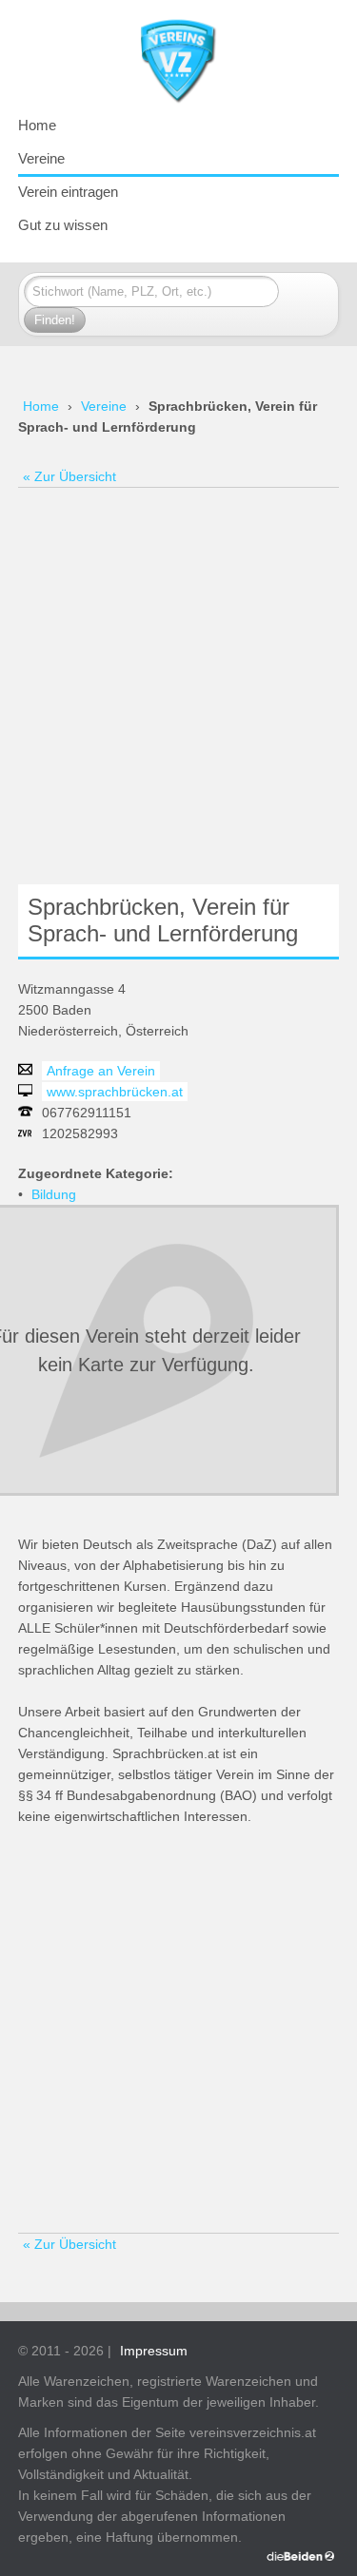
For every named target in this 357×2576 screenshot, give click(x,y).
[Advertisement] (178, 685)
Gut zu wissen (63, 225)
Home (37, 125)
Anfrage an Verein (101, 1071)
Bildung (54, 1194)
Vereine (41, 158)
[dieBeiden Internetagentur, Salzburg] (300, 2556)
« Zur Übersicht (69, 476)
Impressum (154, 2351)
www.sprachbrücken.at (115, 1092)
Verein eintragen (68, 192)
